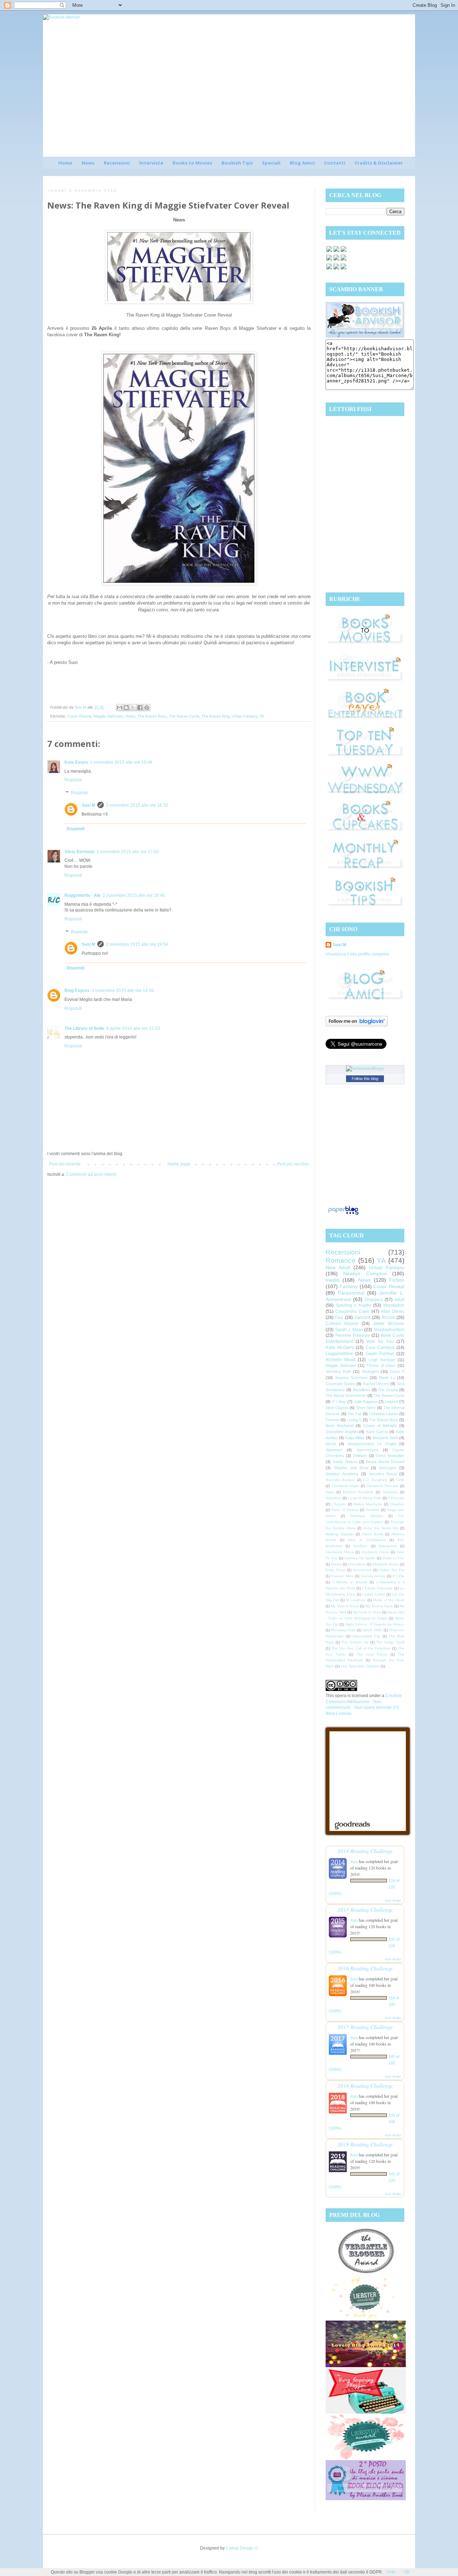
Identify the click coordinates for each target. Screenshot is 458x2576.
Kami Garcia (377, 1432)
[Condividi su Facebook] (140, 708)
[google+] (329, 269)
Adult (399, 1300)
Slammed (334, 1450)
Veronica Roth (338, 1372)
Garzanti (362, 1318)
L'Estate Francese (377, 1588)
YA (262, 716)
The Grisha (388, 1390)
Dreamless (357, 1564)
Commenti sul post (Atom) (91, 1174)
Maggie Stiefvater (108, 716)
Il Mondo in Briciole (350, 1582)
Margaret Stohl (385, 1438)
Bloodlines (362, 1390)
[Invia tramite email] (120, 708)
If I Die (398, 1576)
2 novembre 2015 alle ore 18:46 (134, 895)
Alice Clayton (337, 1408)
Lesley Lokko (374, 1594)
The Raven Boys (152, 716)
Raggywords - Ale (82, 895)
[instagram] (336, 260)
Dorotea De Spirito (360, 1558)
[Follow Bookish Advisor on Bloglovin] (357, 1025)
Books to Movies (192, 163)
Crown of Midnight (380, 1426)
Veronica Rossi (383, 1474)
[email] (343, 260)
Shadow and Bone (351, 1468)
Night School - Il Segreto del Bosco (375, 1624)
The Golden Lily (355, 1642)
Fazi (339, 1318)
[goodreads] (343, 251)
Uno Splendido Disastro (360, 1666)
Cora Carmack (380, 1348)
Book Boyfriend (340, 1426)
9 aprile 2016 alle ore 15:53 (133, 1028)
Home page (179, 1164)
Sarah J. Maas (349, 1330)
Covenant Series (340, 1384)
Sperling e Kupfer (354, 1305)
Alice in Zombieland (367, 1540)
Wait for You (380, 1341)
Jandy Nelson (345, 1462)
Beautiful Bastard (340, 1480)
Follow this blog (365, 1079)
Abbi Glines (393, 1311)
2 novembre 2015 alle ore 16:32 (137, 805)
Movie (331, 1444)
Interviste (151, 163)
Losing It (354, 1420)
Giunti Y (397, 1372)
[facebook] (329, 251)
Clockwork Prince (340, 1552)
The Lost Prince (372, 1654)
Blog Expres (77, 991)
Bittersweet (388, 1546)
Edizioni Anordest (358, 1492)
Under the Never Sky (381, 1528)
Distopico (374, 1300)
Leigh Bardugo (382, 1360)
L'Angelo (339, 1504)
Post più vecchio (293, 1164)
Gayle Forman (380, 1354)
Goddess (390, 1492)
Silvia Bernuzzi (79, 852)
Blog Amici (302, 163)
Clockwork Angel (345, 1486)
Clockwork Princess (383, 1486)
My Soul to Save (379, 1606)
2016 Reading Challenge (365, 1968)
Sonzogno (388, 1468)
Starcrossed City (366, 1636)
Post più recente (65, 1164)
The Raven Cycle (184, 716)
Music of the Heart (389, 1600)
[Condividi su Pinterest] (147, 708)
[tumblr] (343, 269)
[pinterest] (329, 260)
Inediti (332, 1280)
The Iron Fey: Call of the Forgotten (361, 1648)
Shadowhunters (389, 1330)
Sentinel (372, 1510)
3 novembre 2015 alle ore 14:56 (123, 991)
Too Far (354, 1414)
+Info (391, 2572)
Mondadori (394, 1305)
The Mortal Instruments (346, 1395)
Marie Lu (387, 1378)
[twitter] (336, 251)
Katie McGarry (340, 1348)
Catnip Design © (242, 2548)
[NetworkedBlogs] (365, 1069)
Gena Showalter (390, 1456)
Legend (391, 1402)
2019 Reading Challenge (365, 2144)
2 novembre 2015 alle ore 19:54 (137, 944)
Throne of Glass (381, 1365)
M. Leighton (356, 1600)
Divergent (370, 1372)
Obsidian (397, 1504)
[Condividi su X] (133, 708)
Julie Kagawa (366, 1402)
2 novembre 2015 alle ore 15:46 (121, 762)
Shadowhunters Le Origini (372, 1444)
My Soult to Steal (367, 1612)
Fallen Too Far (392, 1570)
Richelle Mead (340, 1360)
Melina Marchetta (368, 1504)
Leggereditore (339, 1354)
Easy (330, 1492)
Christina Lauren (384, 1414)
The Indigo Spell (390, 1642)
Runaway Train (343, 1630)
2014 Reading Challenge (365, 1851)
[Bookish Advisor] (365, 336)
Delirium (360, 1456)
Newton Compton (365, 1274)
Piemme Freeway (353, 1335)
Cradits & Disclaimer (379, 163)
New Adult (338, 1267)
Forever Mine (342, 1576)
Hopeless (333, 1498)
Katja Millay (355, 1438)
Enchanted (362, 1570)
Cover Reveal (79, 716)
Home (65, 163)
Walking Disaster (340, 1534)
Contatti (335, 163)
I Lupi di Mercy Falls (364, 1498)
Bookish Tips (237, 163)
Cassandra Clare (352, 1311)
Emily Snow (335, 1570)
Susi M (88, 805)
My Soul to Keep (345, 1606)
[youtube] (336, 269)
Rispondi (73, 780)
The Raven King (215, 716)
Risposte (79, 793)
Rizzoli (388, 1318)
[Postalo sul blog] (126, 708)
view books (393, 1900)
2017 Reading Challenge (365, 2027)
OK (407, 2572)
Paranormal (351, 1293)
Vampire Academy (342, 1474)
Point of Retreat (345, 1510)
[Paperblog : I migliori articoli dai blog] (343, 1215)
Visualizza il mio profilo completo (357, 954)
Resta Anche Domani (385, 1462)
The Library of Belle (84, 1028)
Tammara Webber (367, 1516)
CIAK (400, 1480)
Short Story (366, 1408)
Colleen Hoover (342, 1324)
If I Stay (339, 1402)
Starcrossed (367, 1450)
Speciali (271, 163)
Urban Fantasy (244, 716)
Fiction (397, 1280)
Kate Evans (76, 762)
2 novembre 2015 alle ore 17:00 (128, 852)
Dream (336, 1564)
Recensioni (117, 163)
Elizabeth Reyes (386, 1564)
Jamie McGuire (389, 1324)
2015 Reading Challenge (365, 1909)
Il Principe (396, 1498)
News (88, 163)
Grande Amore (373, 1576)
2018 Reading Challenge (365, 2085)
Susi (354, 1861)
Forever (333, 1420)
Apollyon (360, 1546)
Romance (341, 1260)
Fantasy (349, 1286)
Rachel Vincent (376, 1384)
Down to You (393, 1558)
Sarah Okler (372, 1630)
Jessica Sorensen (351, 1378)
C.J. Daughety (375, 1480)
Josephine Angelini (342, 1432)
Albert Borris (373, 1534)
